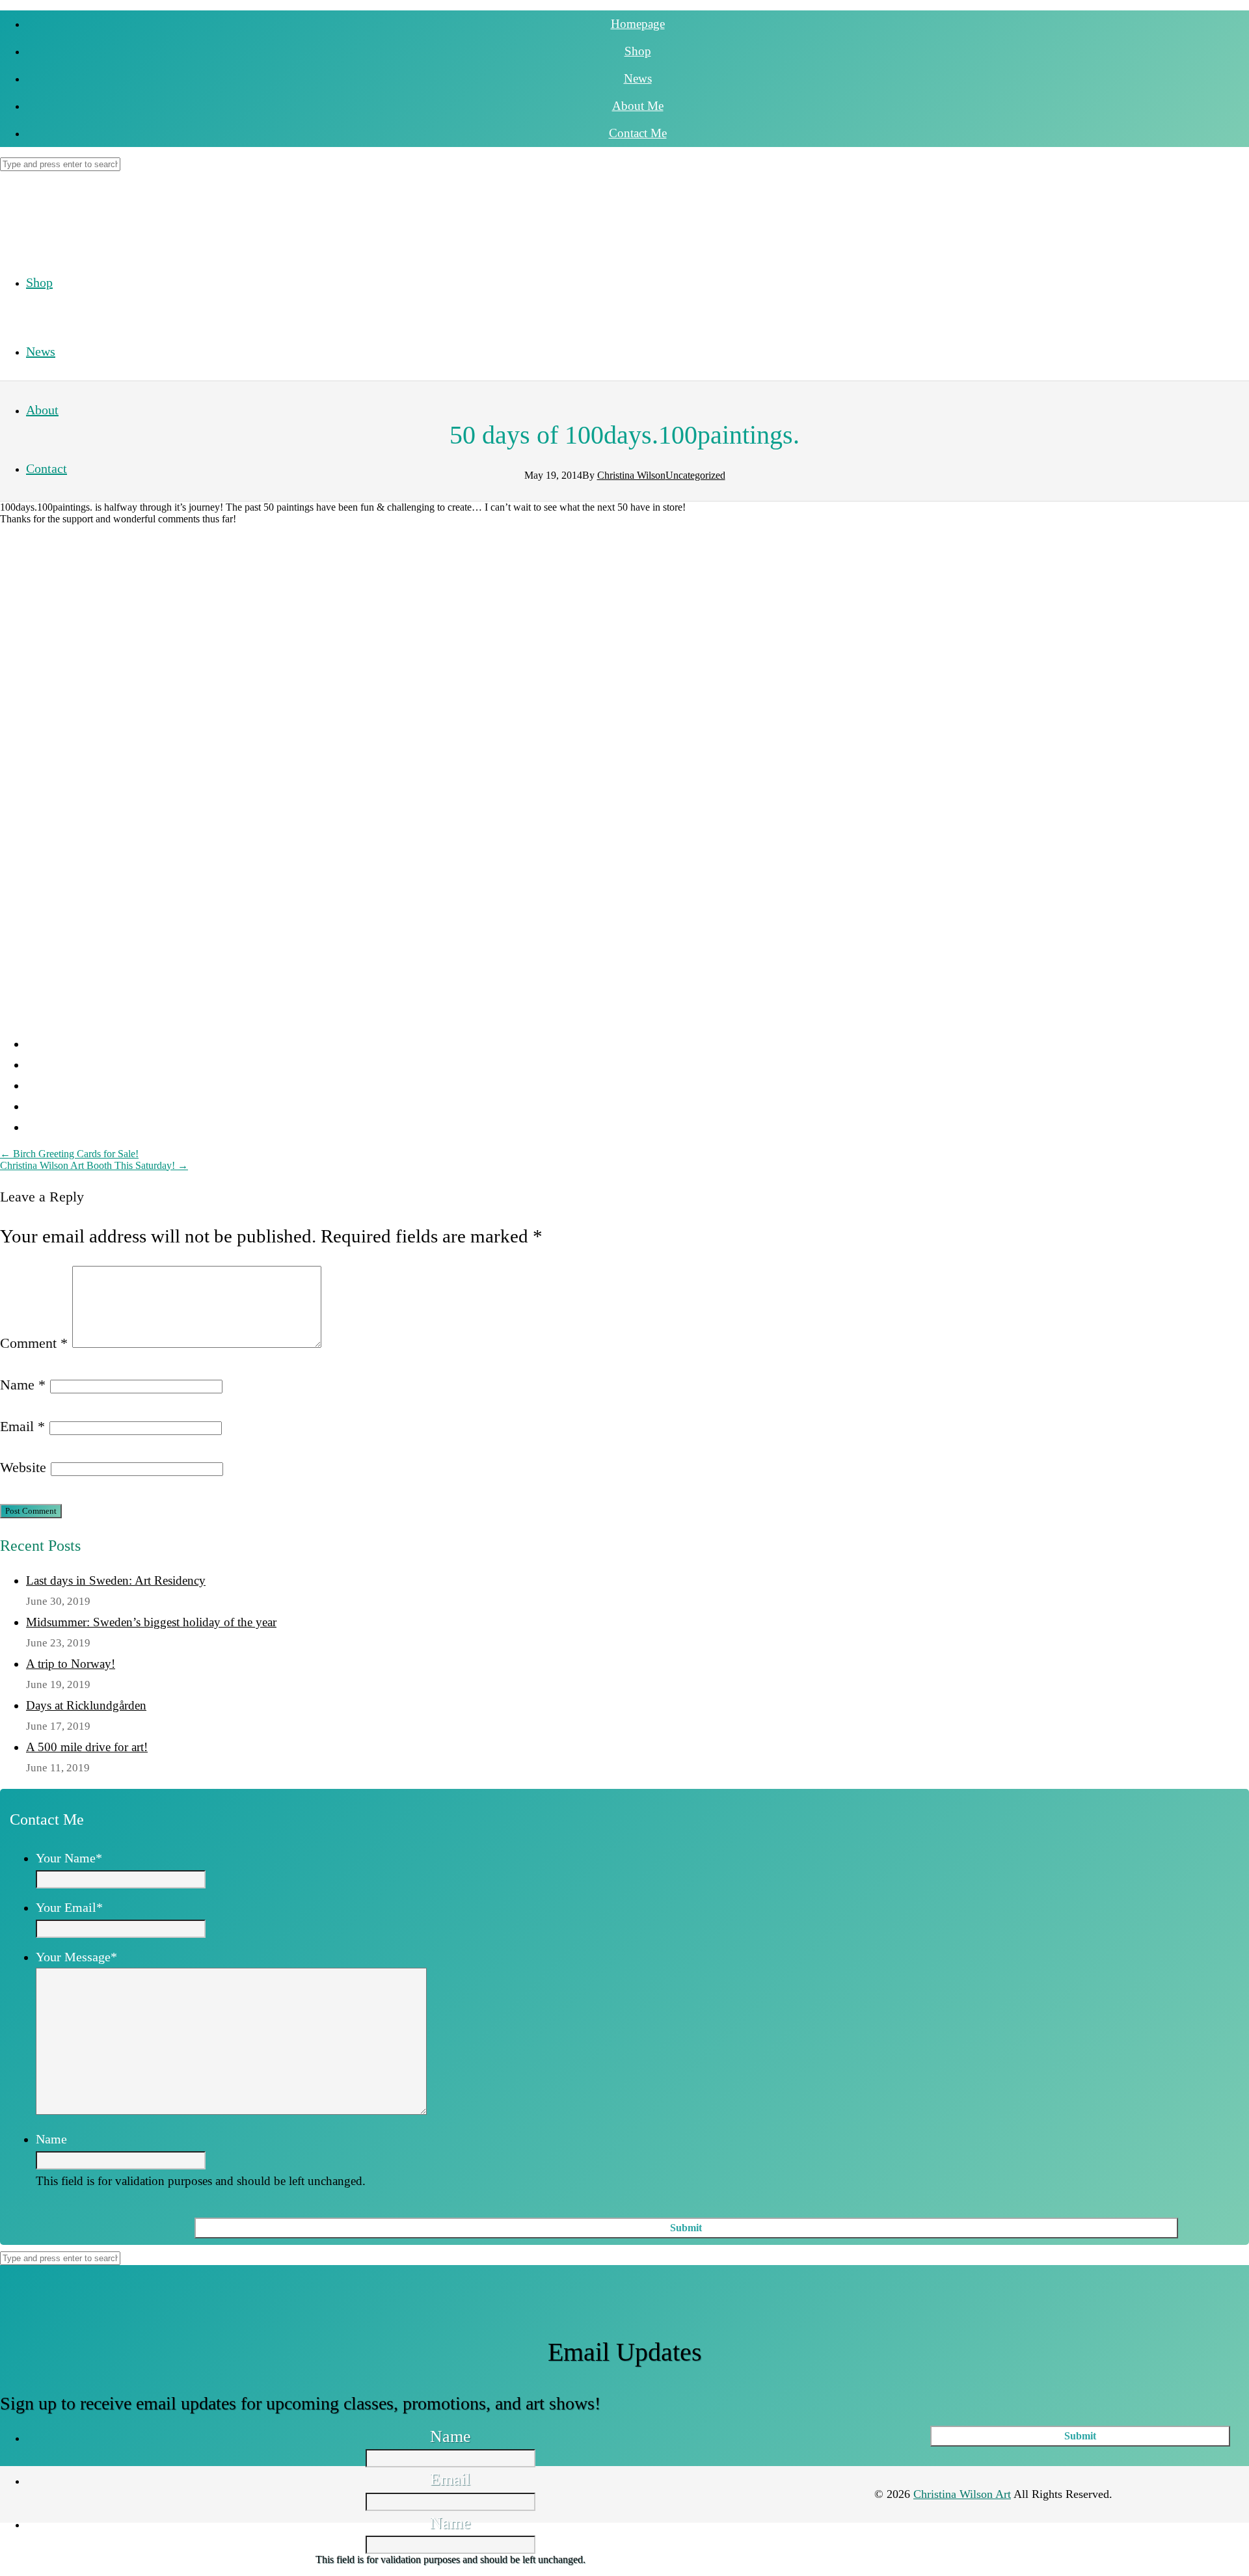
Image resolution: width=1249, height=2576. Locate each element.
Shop (638, 51)
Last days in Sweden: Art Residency (116, 1580)
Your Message (76, 1957)
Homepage (638, 24)
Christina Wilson (631, 475)
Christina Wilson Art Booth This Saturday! (94, 1165)
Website (23, 1467)
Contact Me (638, 133)
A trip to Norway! (71, 1664)
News (638, 78)
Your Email (69, 1907)
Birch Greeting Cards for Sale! (69, 1154)
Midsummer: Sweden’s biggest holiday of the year (151, 1622)
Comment (34, 1343)
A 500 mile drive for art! (87, 1747)
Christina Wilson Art (962, 2494)
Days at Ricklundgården (86, 1705)
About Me (638, 106)
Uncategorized (695, 475)
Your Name (69, 1858)
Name (23, 1385)
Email (22, 1426)
